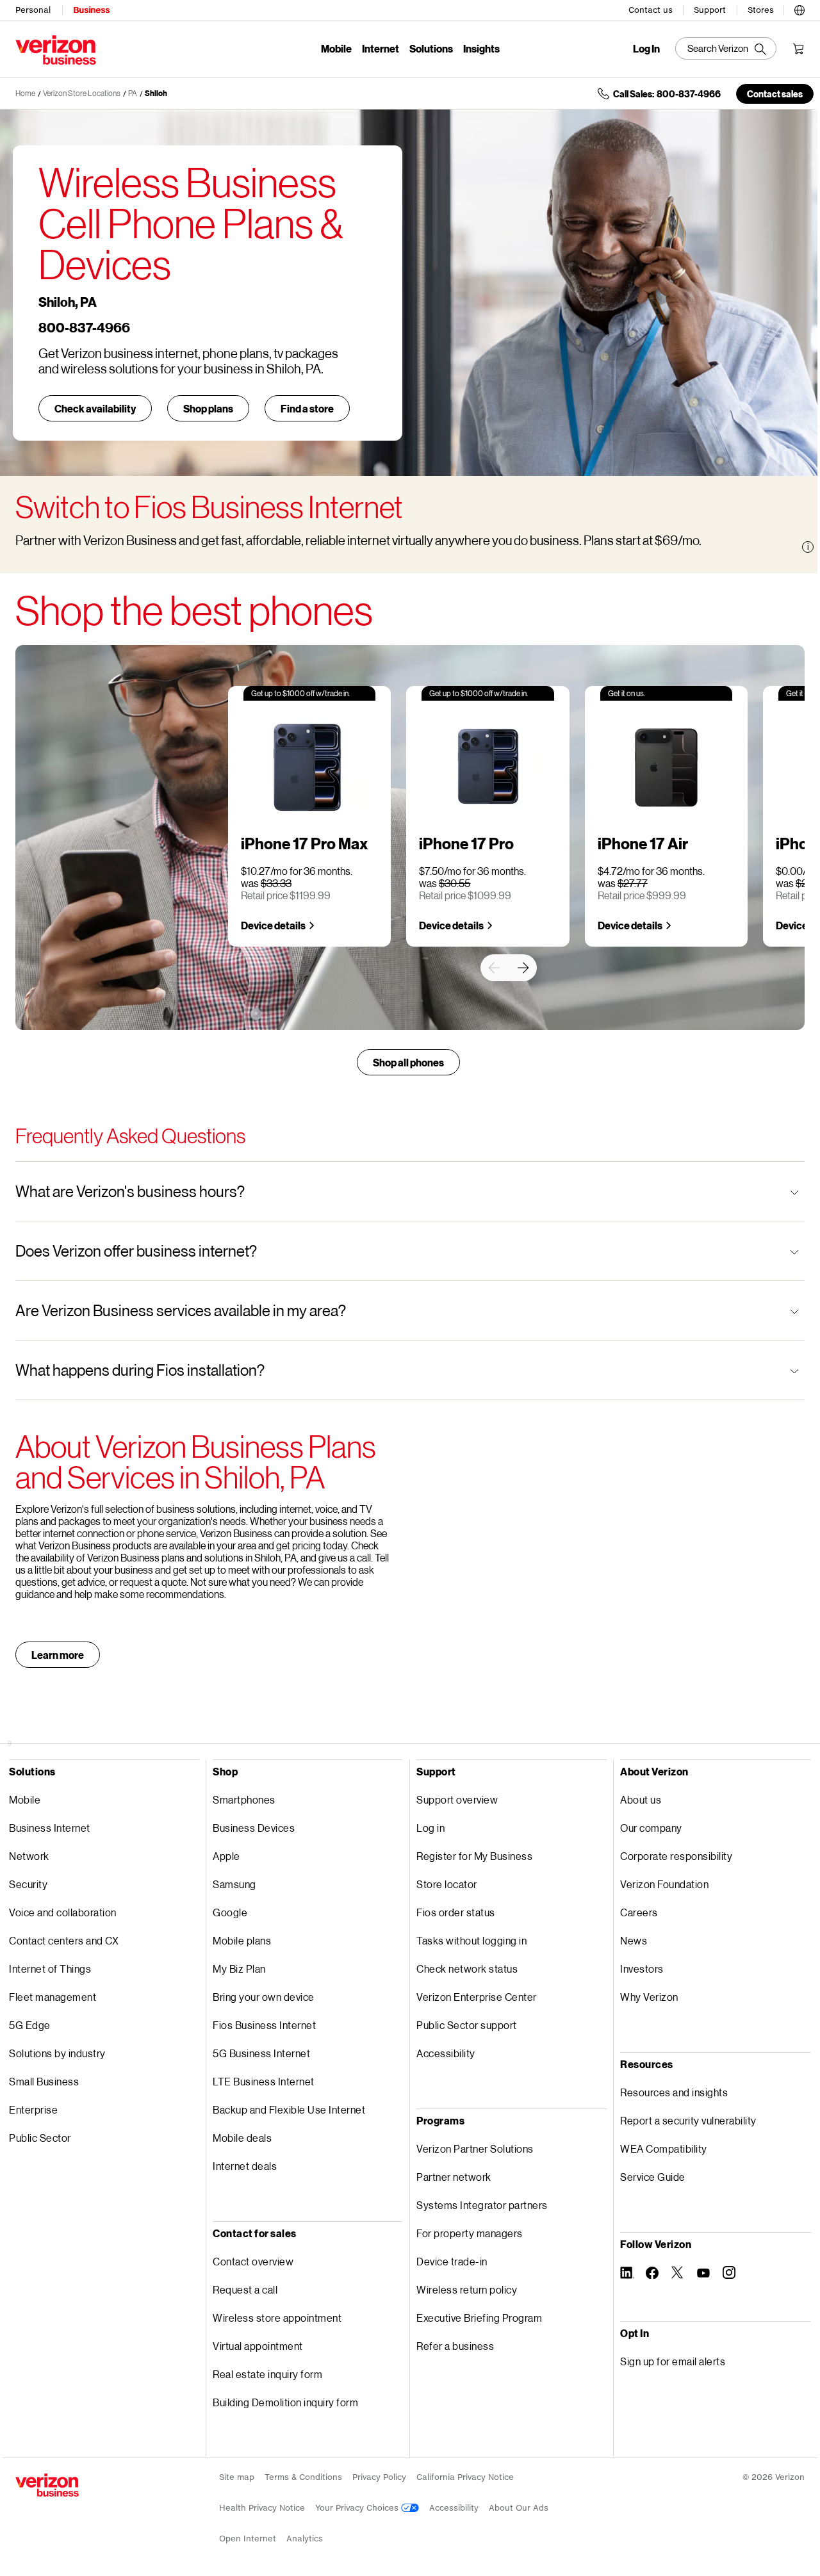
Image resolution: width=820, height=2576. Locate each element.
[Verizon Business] (56, 50)
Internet (381, 48)
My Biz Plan (239, 1969)
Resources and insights (674, 2092)
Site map (237, 2477)
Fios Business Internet (264, 2025)
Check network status (467, 1969)
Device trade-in (452, 2261)
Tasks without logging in (471, 1940)
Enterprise (33, 2109)
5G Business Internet (261, 2053)
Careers (639, 1912)
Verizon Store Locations (82, 93)
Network (29, 1856)
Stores (761, 10)
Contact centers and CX (64, 1940)
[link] (494, 968)
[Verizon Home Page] (47, 2485)
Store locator (447, 1884)
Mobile (336, 48)
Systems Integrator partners (482, 2205)
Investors (642, 1969)
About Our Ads (519, 2508)
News (634, 1940)
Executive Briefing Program (479, 2318)
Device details (273, 925)
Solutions (431, 48)
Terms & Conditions (303, 2477)
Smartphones (244, 1799)
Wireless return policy (467, 2289)
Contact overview (253, 2261)
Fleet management (53, 1997)
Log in (430, 1828)
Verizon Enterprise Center (477, 1997)
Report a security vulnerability (688, 2120)
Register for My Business (474, 1856)
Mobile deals (242, 2138)
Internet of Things (50, 1969)
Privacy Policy (379, 2477)
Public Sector (40, 2138)
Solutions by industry (57, 2053)
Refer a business (455, 2346)
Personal (33, 10)
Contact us (651, 10)
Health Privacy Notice (262, 2508)
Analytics (305, 2539)
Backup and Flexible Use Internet (289, 2109)
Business (91, 10)
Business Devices (254, 1828)
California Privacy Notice (465, 2477)
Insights (481, 48)
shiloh (156, 93)
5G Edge (30, 2025)
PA (133, 93)
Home (25, 93)
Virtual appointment (258, 2346)
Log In (646, 49)
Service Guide (653, 2177)
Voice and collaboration (63, 1912)
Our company (651, 1828)
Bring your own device (264, 1997)
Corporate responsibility (676, 1856)
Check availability (95, 408)
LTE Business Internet (264, 2081)
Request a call (245, 2289)
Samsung (234, 1884)
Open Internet (248, 2539)
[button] (799, 8)
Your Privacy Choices (358, 2508)
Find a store (307, 408)
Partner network (454, 2177)
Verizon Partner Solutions (475, 2148)
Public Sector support (467, 2025)
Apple (226, 1856)
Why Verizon (649, 1997)
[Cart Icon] (798, 49)
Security (28, 1884)
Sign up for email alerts (673, 2361)
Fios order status (456, 1912)
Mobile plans (242, 1940)
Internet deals (245, 2166)
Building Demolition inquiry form (285, 2402)
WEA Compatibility (664, 2148)
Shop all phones (408, 1062)
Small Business (44, 2081)
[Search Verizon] (726, 48)
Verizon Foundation (664, 1884)
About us (641, 1799)
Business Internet (50, 1828)
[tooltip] (808, 547)
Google (230, 1912)
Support (710, 10)
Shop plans (208, 408)
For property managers (470, 2233)
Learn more (58, 1655)
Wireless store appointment (277, 2318)
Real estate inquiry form (267, 2374)
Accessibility (446, 2053)
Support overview (457, 1799)
